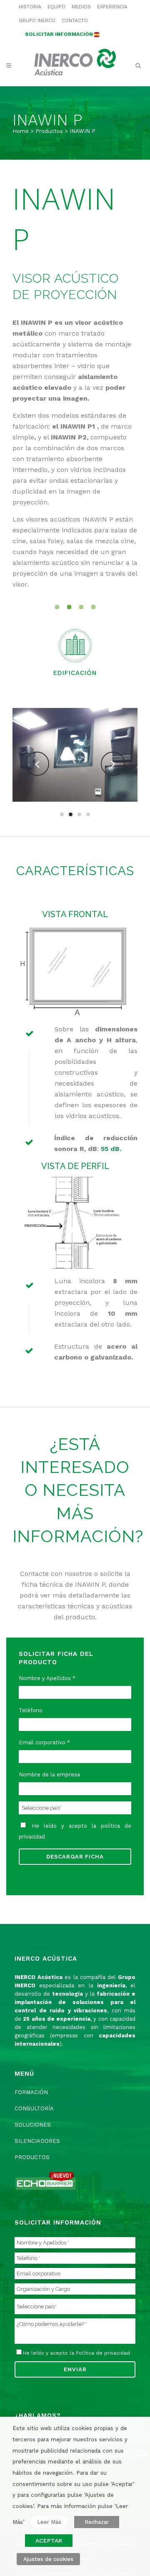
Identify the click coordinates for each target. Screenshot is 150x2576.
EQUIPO (56, 7)
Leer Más (49, 2522)
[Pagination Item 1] (57, 607)
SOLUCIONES (33, 2125)
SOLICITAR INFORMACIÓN (59, 34)
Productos (49, 131)
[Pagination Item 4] (93, 607)
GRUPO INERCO (37, 20)
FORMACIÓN (31, 2092)
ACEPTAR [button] (49, 2541)
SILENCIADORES (37, 2141)
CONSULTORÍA (34, 2108)
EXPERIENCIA (112, 7)
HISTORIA (30, 7)
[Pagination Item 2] (69, 607)
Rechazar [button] (97, 2522)
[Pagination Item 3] (81, 607)
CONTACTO (75, 20)
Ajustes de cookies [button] (48, 2559)
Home (21, 131)
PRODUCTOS (32, 2157)
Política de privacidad (103, 2353)
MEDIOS (81, 7)
